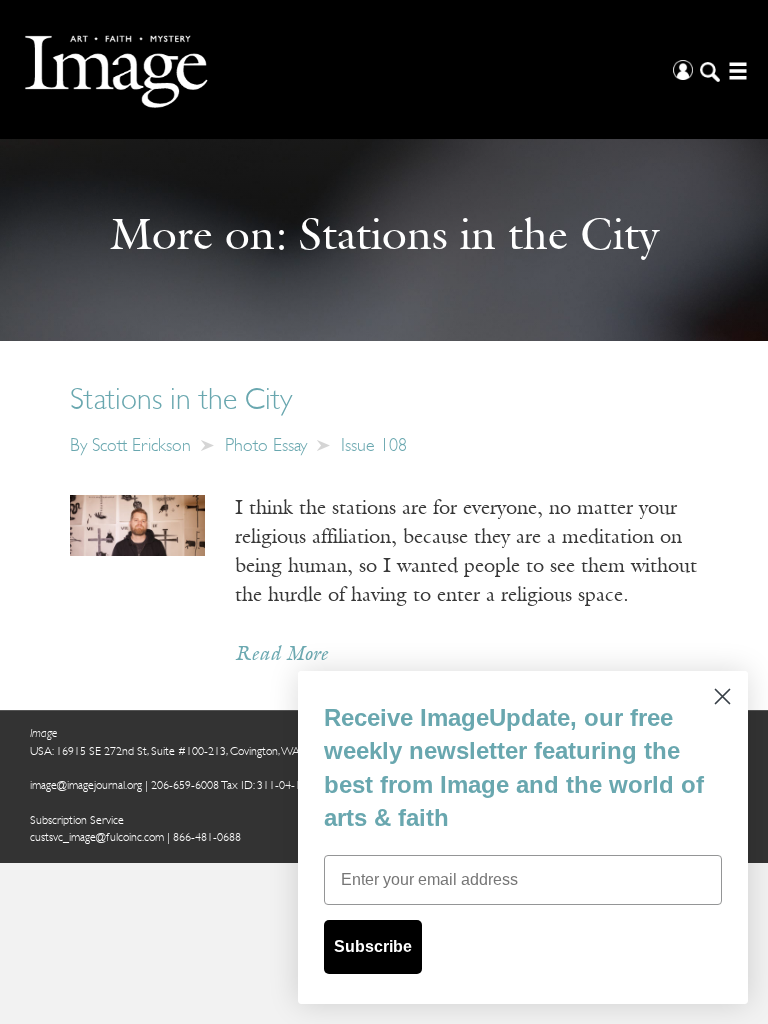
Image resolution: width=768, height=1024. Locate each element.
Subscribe (373, 946)
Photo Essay (266, 447)
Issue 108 (374, 447)
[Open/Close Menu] (735, 69)
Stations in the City (181, 401)
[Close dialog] (722, 696)
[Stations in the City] (137, 525)
